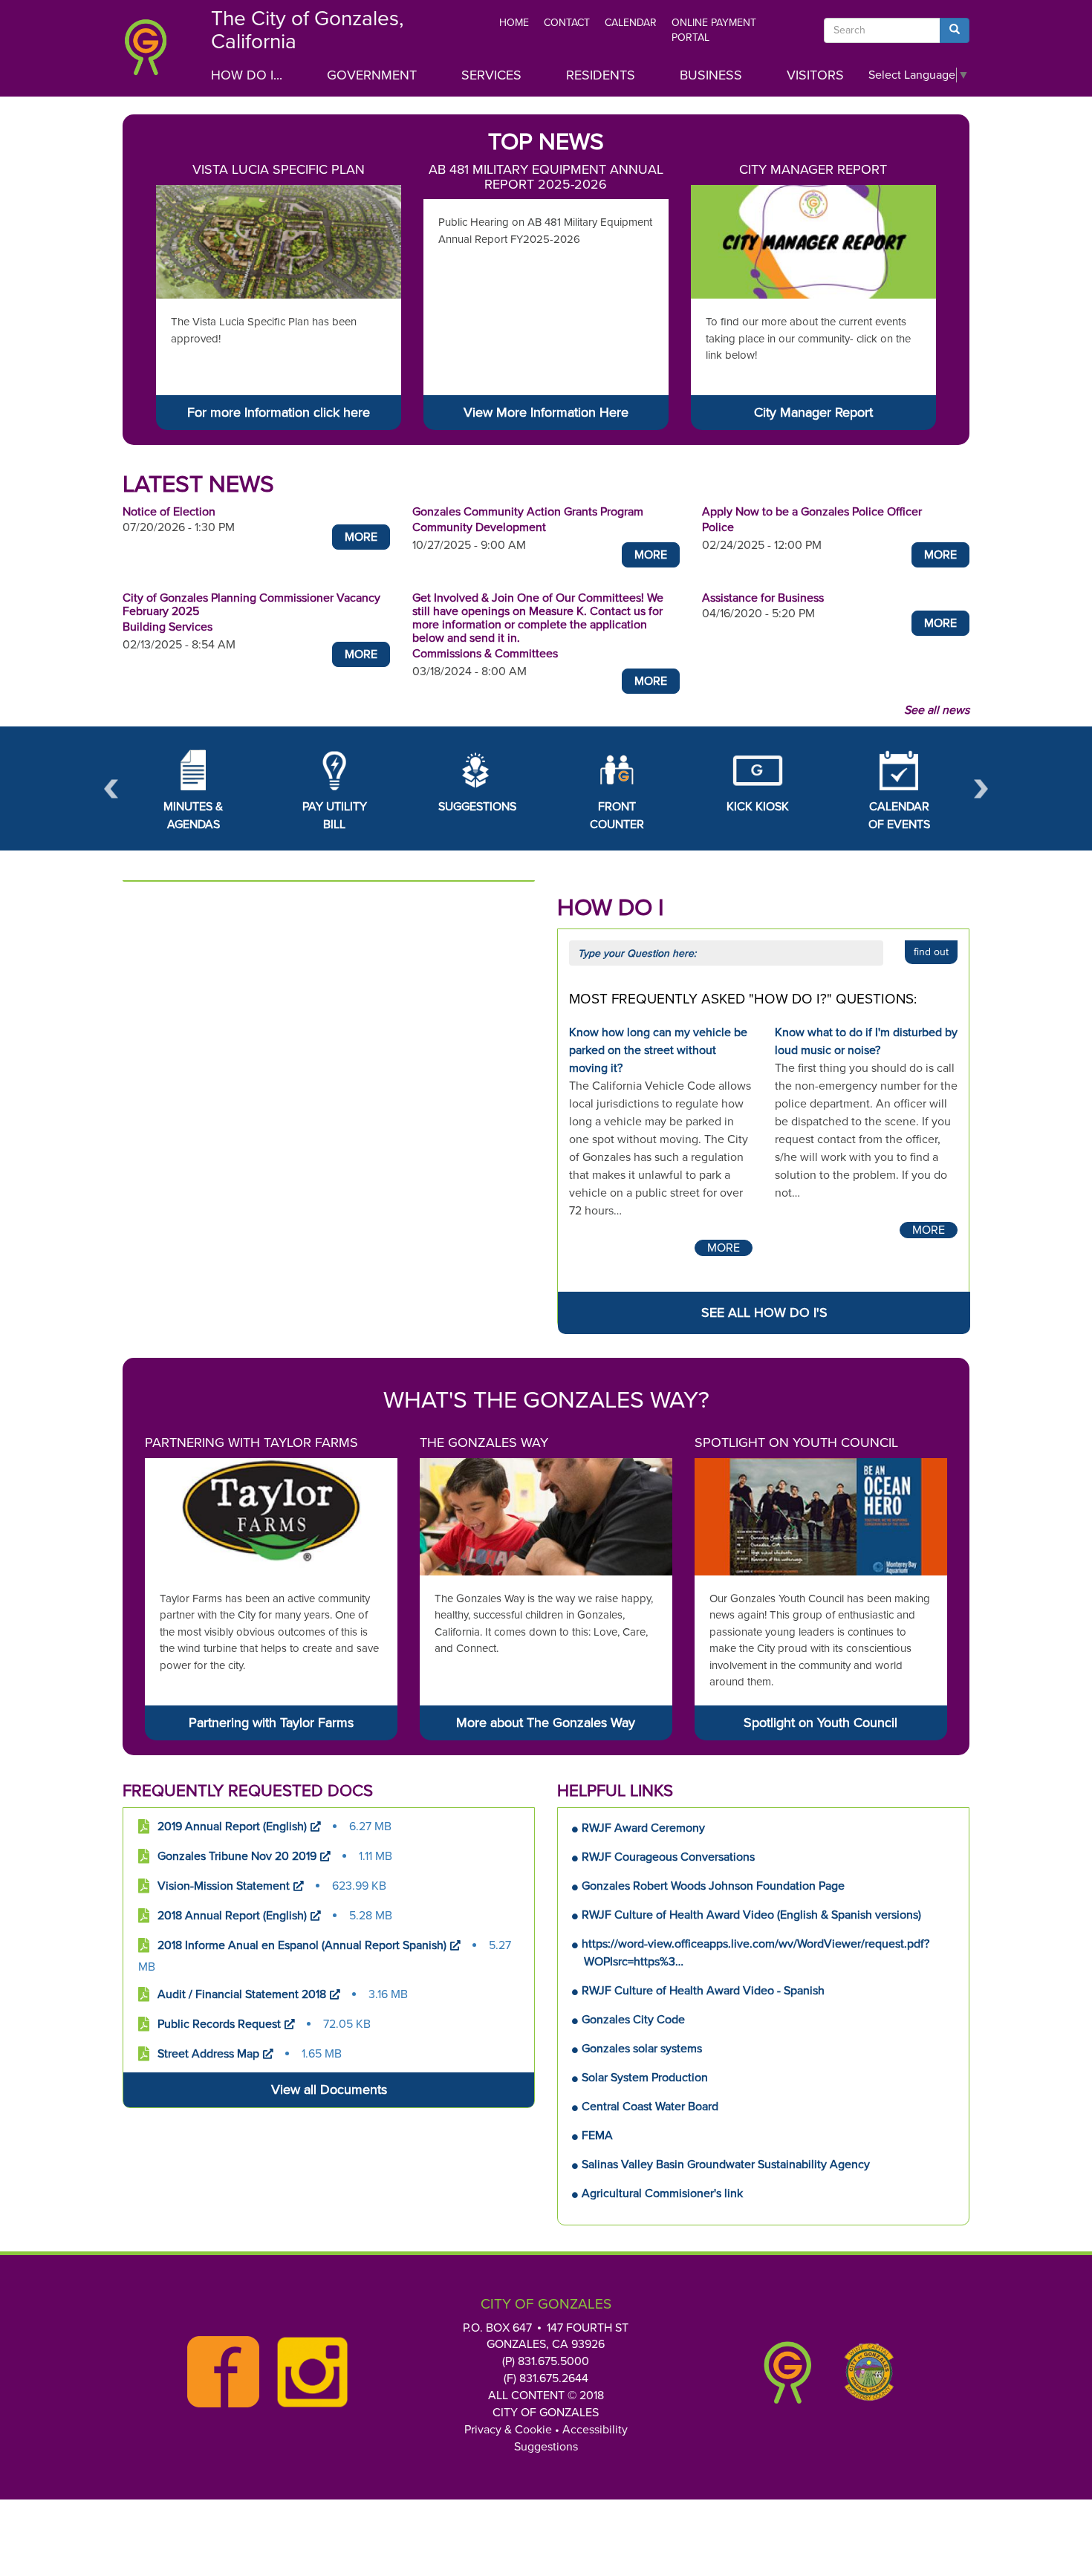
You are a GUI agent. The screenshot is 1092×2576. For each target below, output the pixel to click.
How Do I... (247, 75)
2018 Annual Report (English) (232, 1916)
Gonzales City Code (633, 2020)
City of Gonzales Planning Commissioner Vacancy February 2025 (251, 605)
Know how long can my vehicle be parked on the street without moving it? (658, 1050)
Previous (111, 788)
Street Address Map (208, 2054)
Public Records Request (219, 2024)
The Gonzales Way (484, 1443)
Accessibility (595, 2430)
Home (514, 23)
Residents (601, 75)
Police (718, 527)
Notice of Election (169, 512)
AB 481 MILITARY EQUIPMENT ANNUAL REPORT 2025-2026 (546, 177)
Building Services (168, 627)
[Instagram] (308, 2372)
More (361, 537)
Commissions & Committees (485, 654)
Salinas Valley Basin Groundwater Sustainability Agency (726, 2164)
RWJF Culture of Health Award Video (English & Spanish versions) (751, 1915)
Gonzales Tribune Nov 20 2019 (237, 1856)
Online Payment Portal (714, 30)
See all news (937, 710)
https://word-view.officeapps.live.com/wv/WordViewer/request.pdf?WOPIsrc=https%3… (755, 1953)
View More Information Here (546, 412)
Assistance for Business (763, 598)
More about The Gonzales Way (546, 1723)
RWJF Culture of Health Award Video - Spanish (703, 1991)
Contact (567, 23)
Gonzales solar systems (642, 2049)
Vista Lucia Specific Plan (279, 169)
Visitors (815, 75)
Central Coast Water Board (650, 2107)
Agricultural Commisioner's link (662, 2193)
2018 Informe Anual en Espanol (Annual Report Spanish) (302, 1945)
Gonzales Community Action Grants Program (528, 512)
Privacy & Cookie (508, 2430)
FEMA (597, 2136)
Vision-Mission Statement (224, 1886)
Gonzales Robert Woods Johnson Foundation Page (713, 1886)
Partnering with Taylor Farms (251, 1443)
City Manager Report (813, 169)
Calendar (631, 23)
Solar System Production (645, 2078)
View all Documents (329, 2089)
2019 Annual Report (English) (232, 1827)
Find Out (931, 952)
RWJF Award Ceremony (643, 1828)
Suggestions (546, 2447)
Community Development (479, 527)
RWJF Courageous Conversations (668, 1857)
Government (372, 75)
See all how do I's (764, 1313)
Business (711, 75)
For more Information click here (279, 412)
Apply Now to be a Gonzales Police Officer (812, 512)
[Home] (156, 52)
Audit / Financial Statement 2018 (242, 1994)
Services (491, 75)
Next (981, 788)
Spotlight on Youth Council (796, 1443)
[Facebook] (219, 2372)
